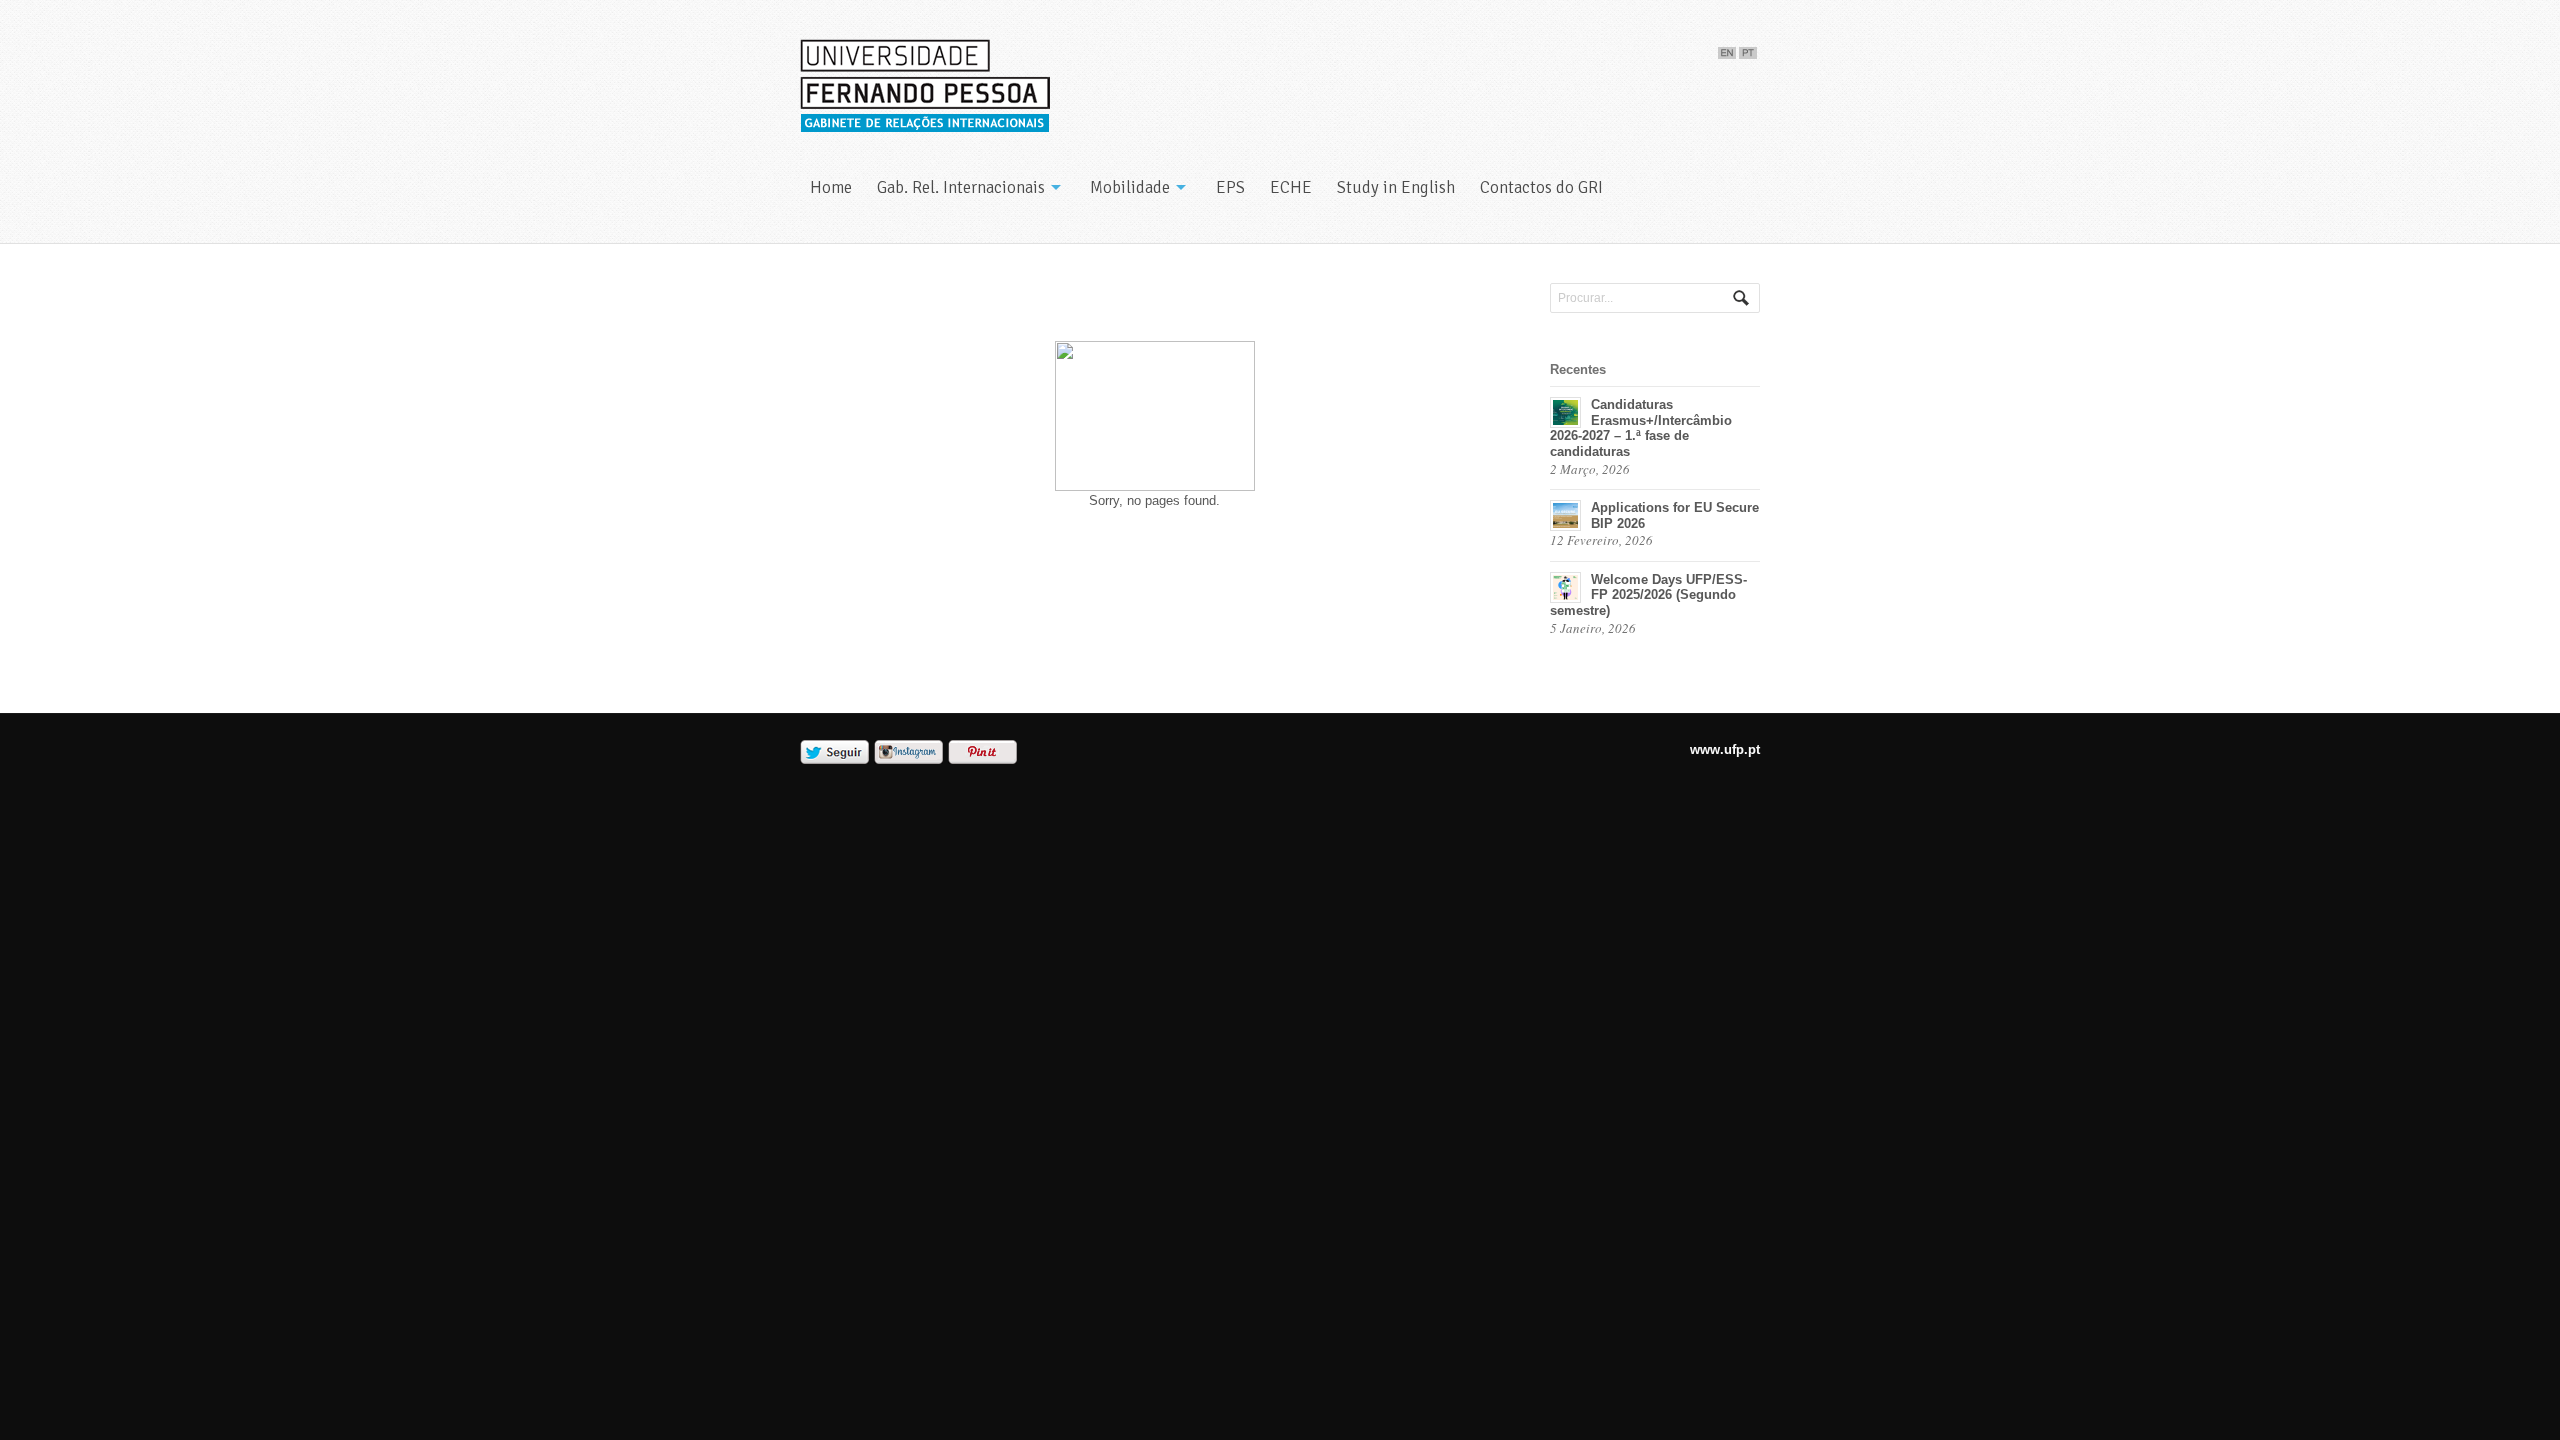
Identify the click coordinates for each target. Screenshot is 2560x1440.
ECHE (1291, 187)
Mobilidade (1130, 187)
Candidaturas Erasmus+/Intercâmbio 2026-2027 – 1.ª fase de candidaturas (1641, 428)
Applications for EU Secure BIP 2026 (1675, 515)
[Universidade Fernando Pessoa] (925, 86)
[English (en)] (1727, 48)
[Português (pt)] (1748, 48)
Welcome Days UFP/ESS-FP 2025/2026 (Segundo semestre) (1648, 595)
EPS (1230, 187)
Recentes (1578, 369)
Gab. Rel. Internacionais (961, 187)
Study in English (1396, 187)
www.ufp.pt (1725, 749)
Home (831, 187)
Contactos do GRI (1541, 187)
